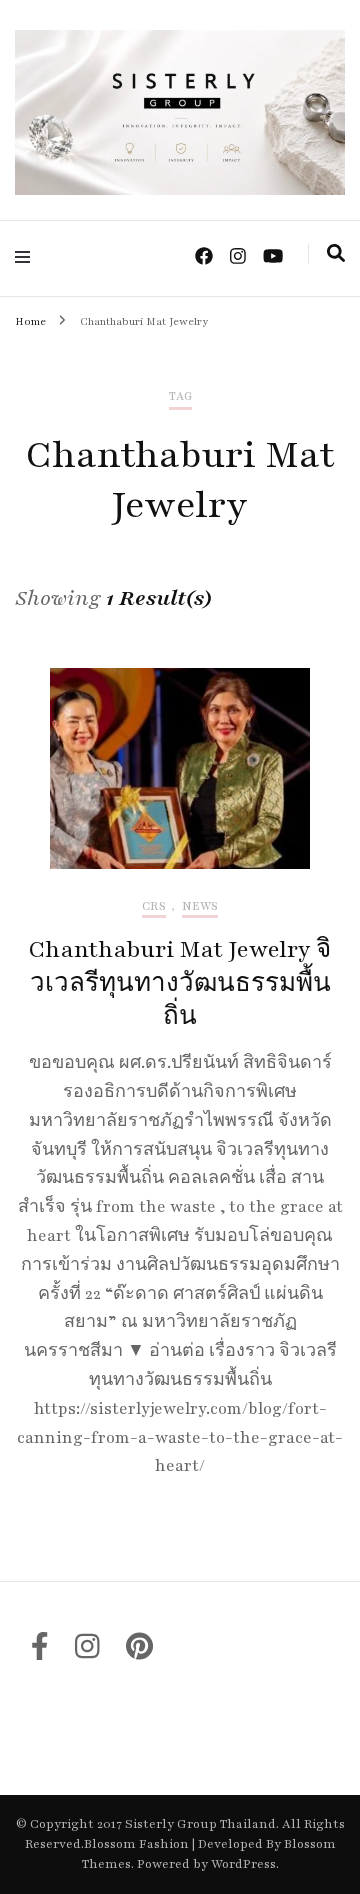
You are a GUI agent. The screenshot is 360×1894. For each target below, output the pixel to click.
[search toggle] (336, 254)
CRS (154, 906)
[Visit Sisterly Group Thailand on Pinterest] (139, 1653)
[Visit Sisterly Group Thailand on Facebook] (40, 1653)
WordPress (243, 1864)
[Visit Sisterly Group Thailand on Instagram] (87, 1653)
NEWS (200, 906)
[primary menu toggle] (27, 257)
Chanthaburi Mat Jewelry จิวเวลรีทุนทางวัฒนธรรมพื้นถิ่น (180, 983)
